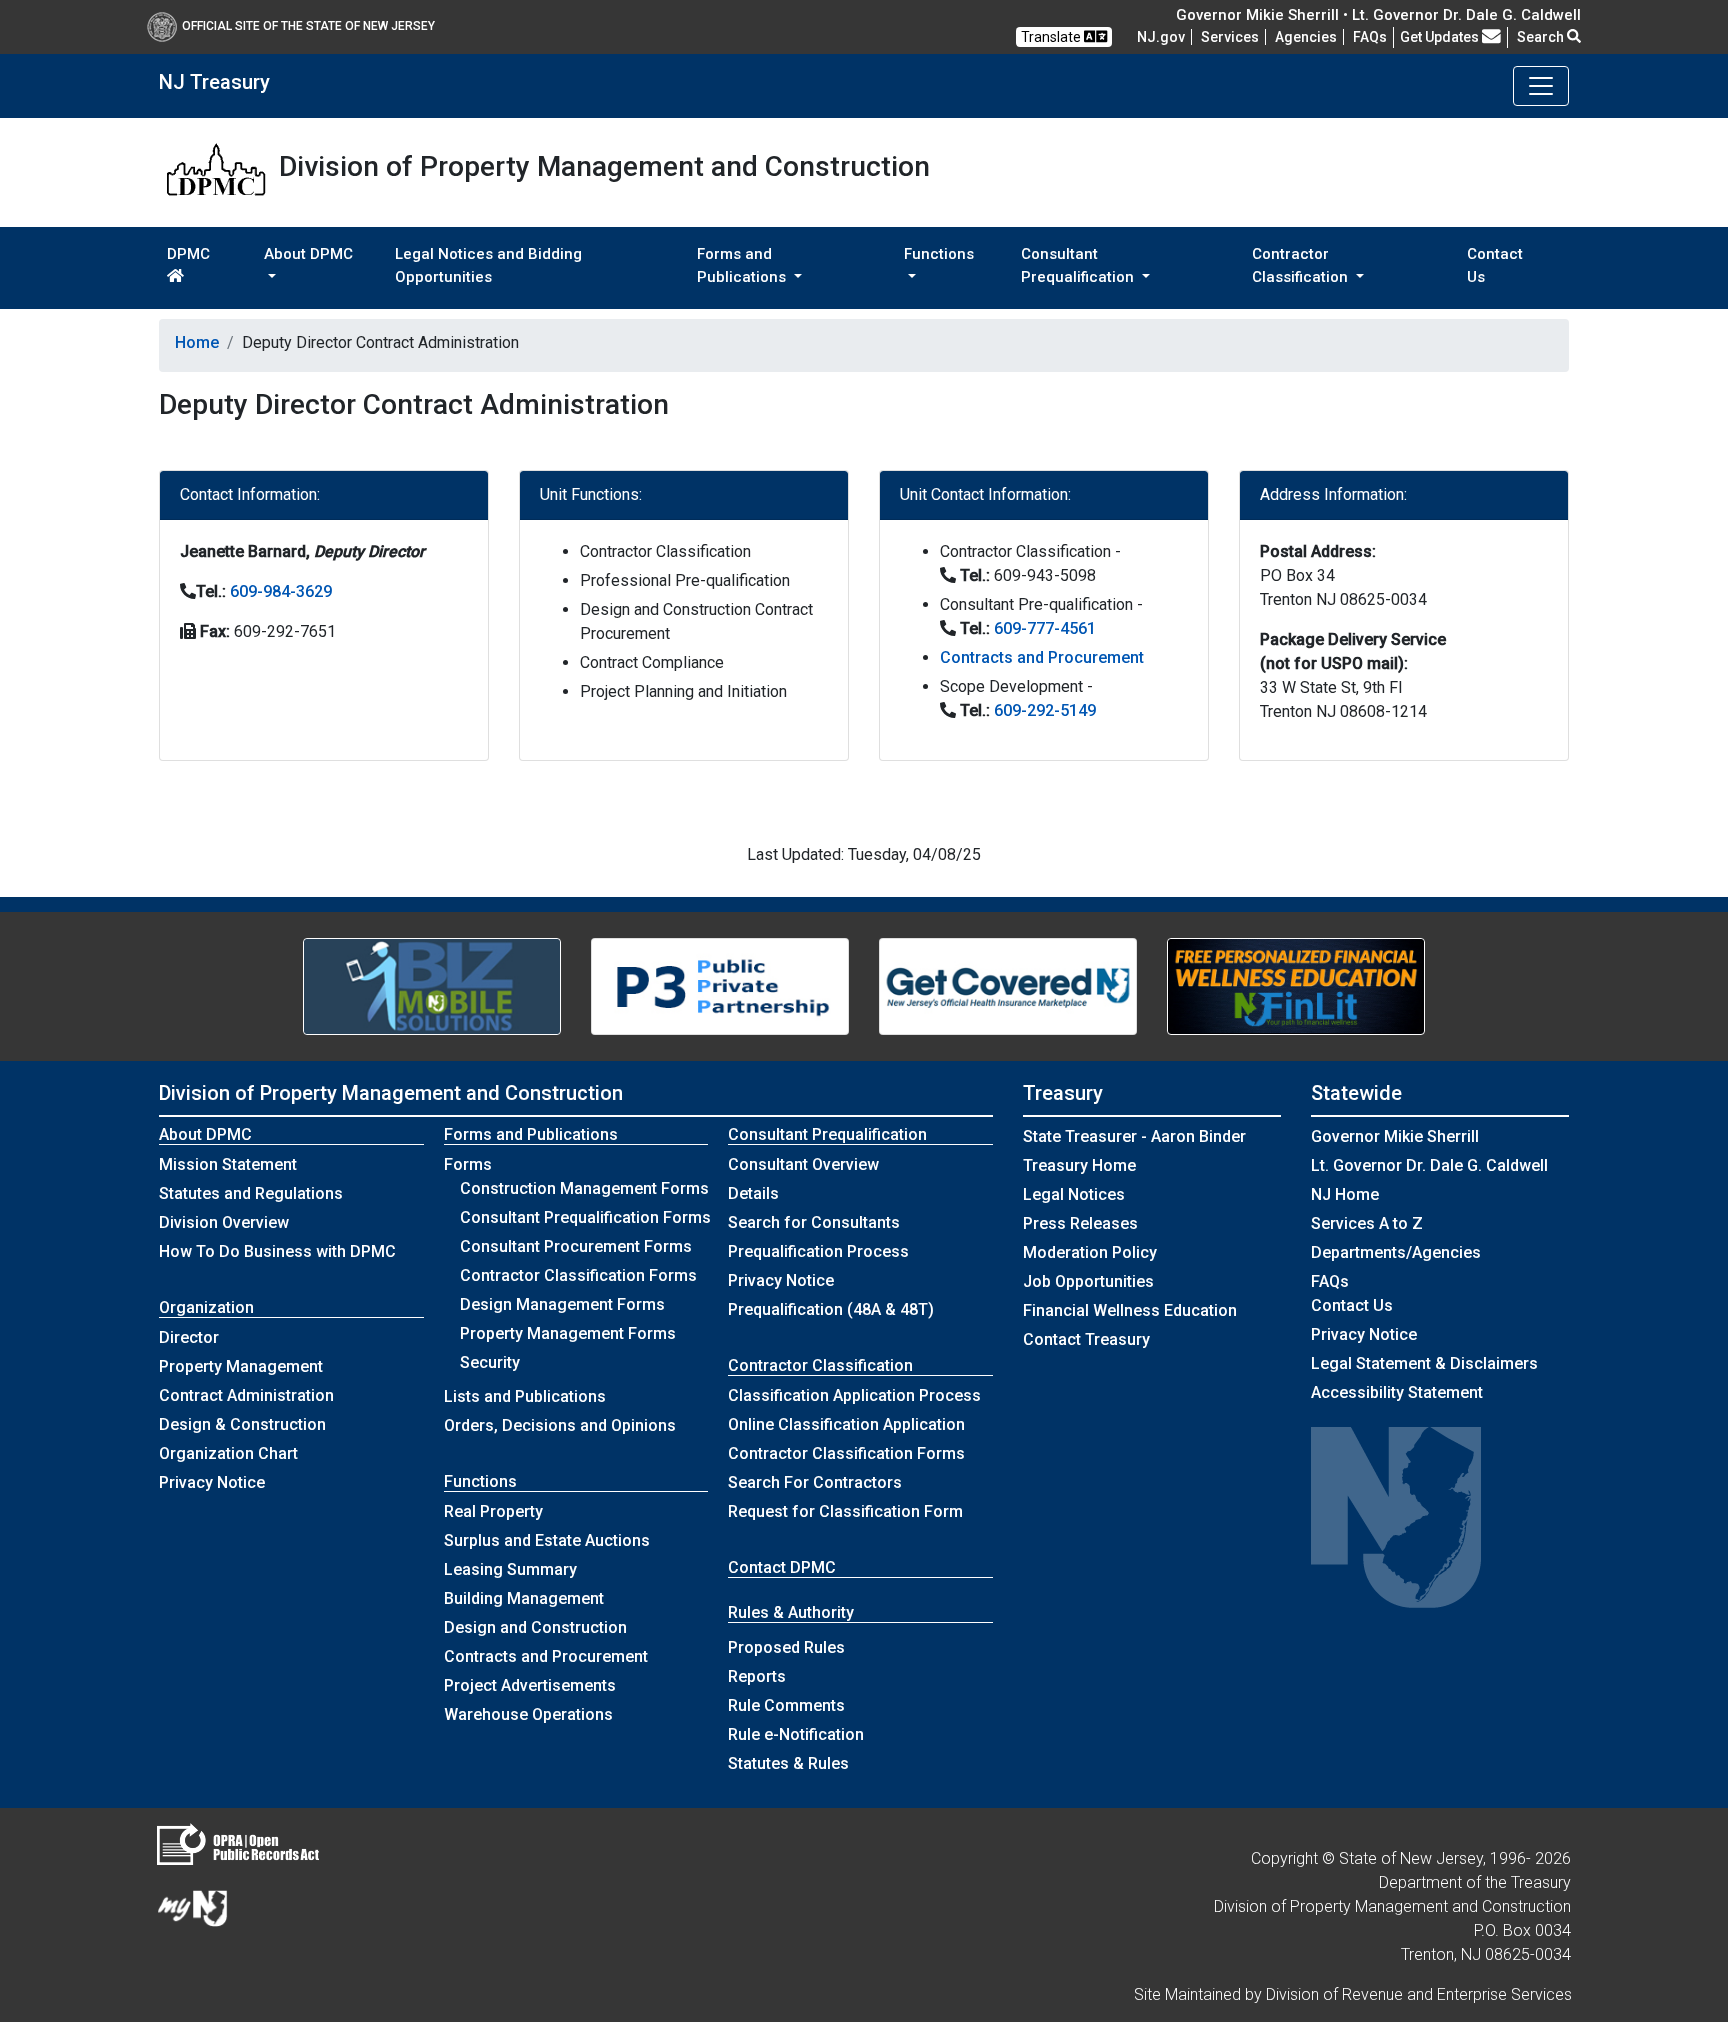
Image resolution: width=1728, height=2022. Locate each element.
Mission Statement (228, 1164)
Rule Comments (786, 1705)
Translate (1052, 37)
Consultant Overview (803, 1164)
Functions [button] (939, 254)
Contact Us (1495, 265)
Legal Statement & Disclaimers (1424, 1363)
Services (1230, 37)
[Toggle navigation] (1541, 86)
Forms (468, 1164)
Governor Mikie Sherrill (1395, 1136)
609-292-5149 (1045, 710)
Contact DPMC (782, 1567)
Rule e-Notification (796, 1734)
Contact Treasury (1086, 1339)
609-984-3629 (281, 591)
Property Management (241, 1366)
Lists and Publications (525, 1396)
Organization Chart (228, 1453)
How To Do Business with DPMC (277, 1251)
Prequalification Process (818, 1251)
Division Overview (224, 1222)
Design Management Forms (562, 1304)
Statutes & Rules (788, 1763)
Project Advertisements (530, 1685)
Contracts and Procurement (1042, 657)
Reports (757, 1676)
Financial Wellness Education (1130, 1310)
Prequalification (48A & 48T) (831, 1309)
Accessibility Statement (1397, 1392)
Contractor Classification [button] (1302, 265)
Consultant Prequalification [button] (1079, 265)
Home (197, 342)
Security (490, 1362)
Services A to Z (1367, 1223)
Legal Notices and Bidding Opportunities (488, 265)
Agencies (1306, 37)
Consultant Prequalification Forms (585, 1217)
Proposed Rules (786, 1647)
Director (189, 1337)
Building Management (524, 1598)
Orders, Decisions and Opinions (560, 1425)
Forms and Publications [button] (743, 265)
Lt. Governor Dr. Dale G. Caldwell (1429, 1165)
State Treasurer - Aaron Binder (1134, 1136)
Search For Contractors (815, 1482)
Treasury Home (1079, 1165)
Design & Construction (242, 1424)
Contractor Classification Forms (578, 1275)
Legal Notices (1074, 1194)
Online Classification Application (846, 1424)
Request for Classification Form (845, 1511)
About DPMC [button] (308, 254)
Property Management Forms (568, 1333)
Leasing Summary (510, 1569)
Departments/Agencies (1396, 1252)
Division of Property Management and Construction (391, 1093)
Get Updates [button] (1441, 37)
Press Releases (1080, 1223)
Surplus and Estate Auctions (547, 1540)
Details (753, 1193)
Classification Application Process (854, 1395)
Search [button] (1542, 37)
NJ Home (1345, 1194)
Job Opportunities (1088, 1281)
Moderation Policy (1090, 1252)
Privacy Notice (212, 1482)
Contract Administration (246, 1395)
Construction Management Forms (584, 1188)
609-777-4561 (1045, 628)
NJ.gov (1161, 37)
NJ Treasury (214, 82)
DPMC (188, 254)
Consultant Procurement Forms (576, 1246)
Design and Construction (535, 1627)
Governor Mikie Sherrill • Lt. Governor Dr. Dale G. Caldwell (1378, 15)
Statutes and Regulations (251, 1193)
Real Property (493, 1511)
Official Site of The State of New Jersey (308, 26)
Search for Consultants (814, 1222)
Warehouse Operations (528, 1714)
